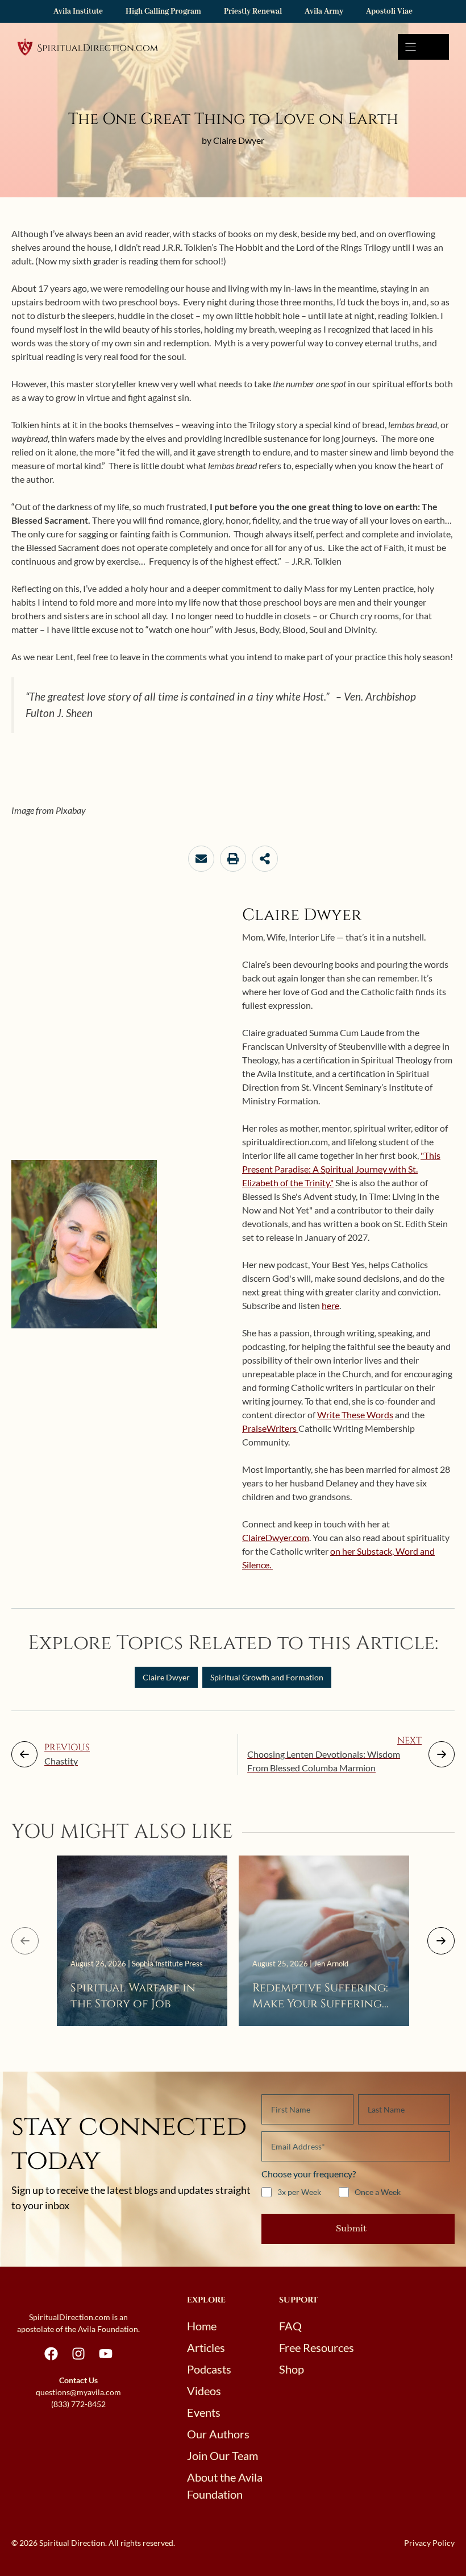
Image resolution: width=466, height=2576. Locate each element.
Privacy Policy (429, 2543)
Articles (206, 2347)
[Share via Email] (201, 859)
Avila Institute (78, 11)
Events (204, 2412)
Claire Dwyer (166, 1677)
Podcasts (209, 2369)
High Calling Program (163, 11)
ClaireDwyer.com (276, 1537)
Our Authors (218, 2434)
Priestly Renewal (253, 11)
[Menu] (423, 47)
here (330, 1305)
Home (202, 2326)
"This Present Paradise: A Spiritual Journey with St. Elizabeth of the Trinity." (341, 1169)
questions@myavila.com (78, 2392)
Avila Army (324, 11)
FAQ (290, 2326)
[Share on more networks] (265, 859)
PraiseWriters (270, 1428)
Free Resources (317, 2347)
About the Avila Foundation (225, 2486)
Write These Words (355, 1415)
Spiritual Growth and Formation (267, 1677)
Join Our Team (222, 2455)
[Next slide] (441, 1941)
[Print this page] (233, 859)
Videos (204, 2391)
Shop (292, 2369)
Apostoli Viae (389, 11)
